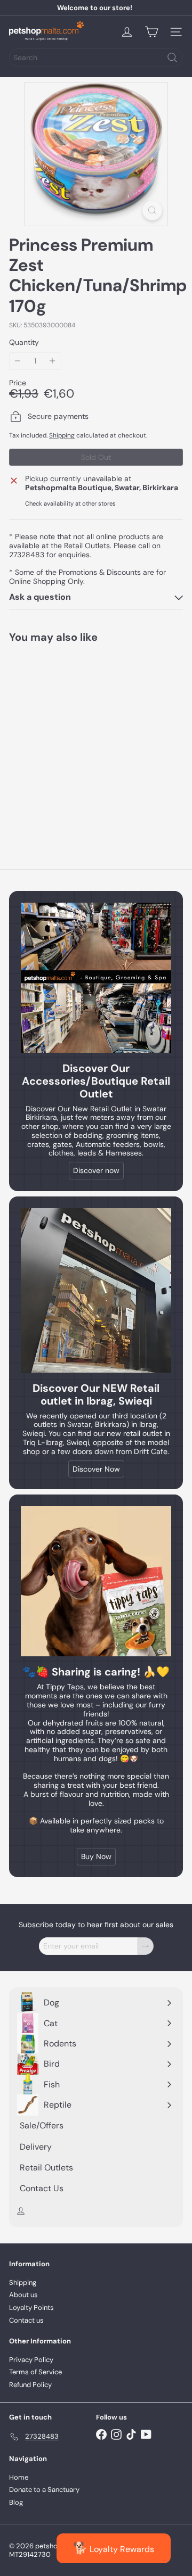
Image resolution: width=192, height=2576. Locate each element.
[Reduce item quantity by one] (18, 361)
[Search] (172, 57)
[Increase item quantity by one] (53, 361)
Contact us (26, 2320)
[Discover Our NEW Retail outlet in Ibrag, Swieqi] (96, 1290)
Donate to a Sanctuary (44, 2490)
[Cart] (151, 32)
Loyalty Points (31, 2307)
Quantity (24, 342)
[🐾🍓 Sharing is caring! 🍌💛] (96, 1581)
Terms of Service (35, 2372)
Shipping (62, 435)
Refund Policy (30, 2385)
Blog (16, 2502)
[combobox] (96, 57)
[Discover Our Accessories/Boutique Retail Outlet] (96, 978)
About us (23, 2295)
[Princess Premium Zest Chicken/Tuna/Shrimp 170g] (76, 739)
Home (19, 2477)
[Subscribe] (146, 1946)
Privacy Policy (31, 2360)
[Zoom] (152, 210)
